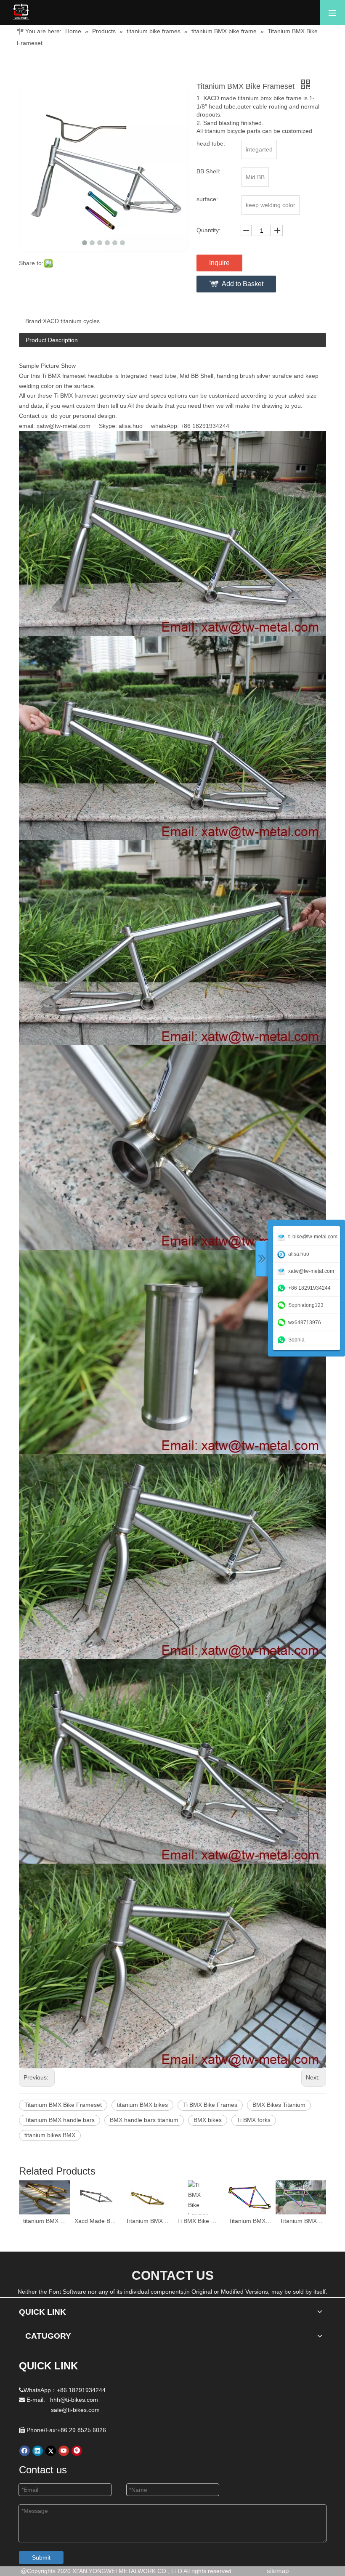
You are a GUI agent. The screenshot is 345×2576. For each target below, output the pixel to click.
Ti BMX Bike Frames (210, 2105)
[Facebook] (25, 2451)
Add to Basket (243, 284)
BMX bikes (208, 2120)
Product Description (52, 340)
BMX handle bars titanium (144, 2120)
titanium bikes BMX (50, 2135)
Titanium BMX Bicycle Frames (147, 2221)
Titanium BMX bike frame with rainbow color (250, 2221)
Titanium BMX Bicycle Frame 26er (301, 2221)
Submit (41, 2557)
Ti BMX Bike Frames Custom (199, 2221)
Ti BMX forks (254, 2120)
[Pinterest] (77, 2451)
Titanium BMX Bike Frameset (63, 2105)
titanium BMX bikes (142, 2105)
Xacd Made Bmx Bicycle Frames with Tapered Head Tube (96, 2221)
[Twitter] (51, 2451)
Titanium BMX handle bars (60, 2120)
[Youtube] (64, 2451)
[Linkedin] (38, 2451)
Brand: (34, 321)
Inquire (219, 263)
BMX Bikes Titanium (279, 2105)
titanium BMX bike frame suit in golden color (45, 2221)
